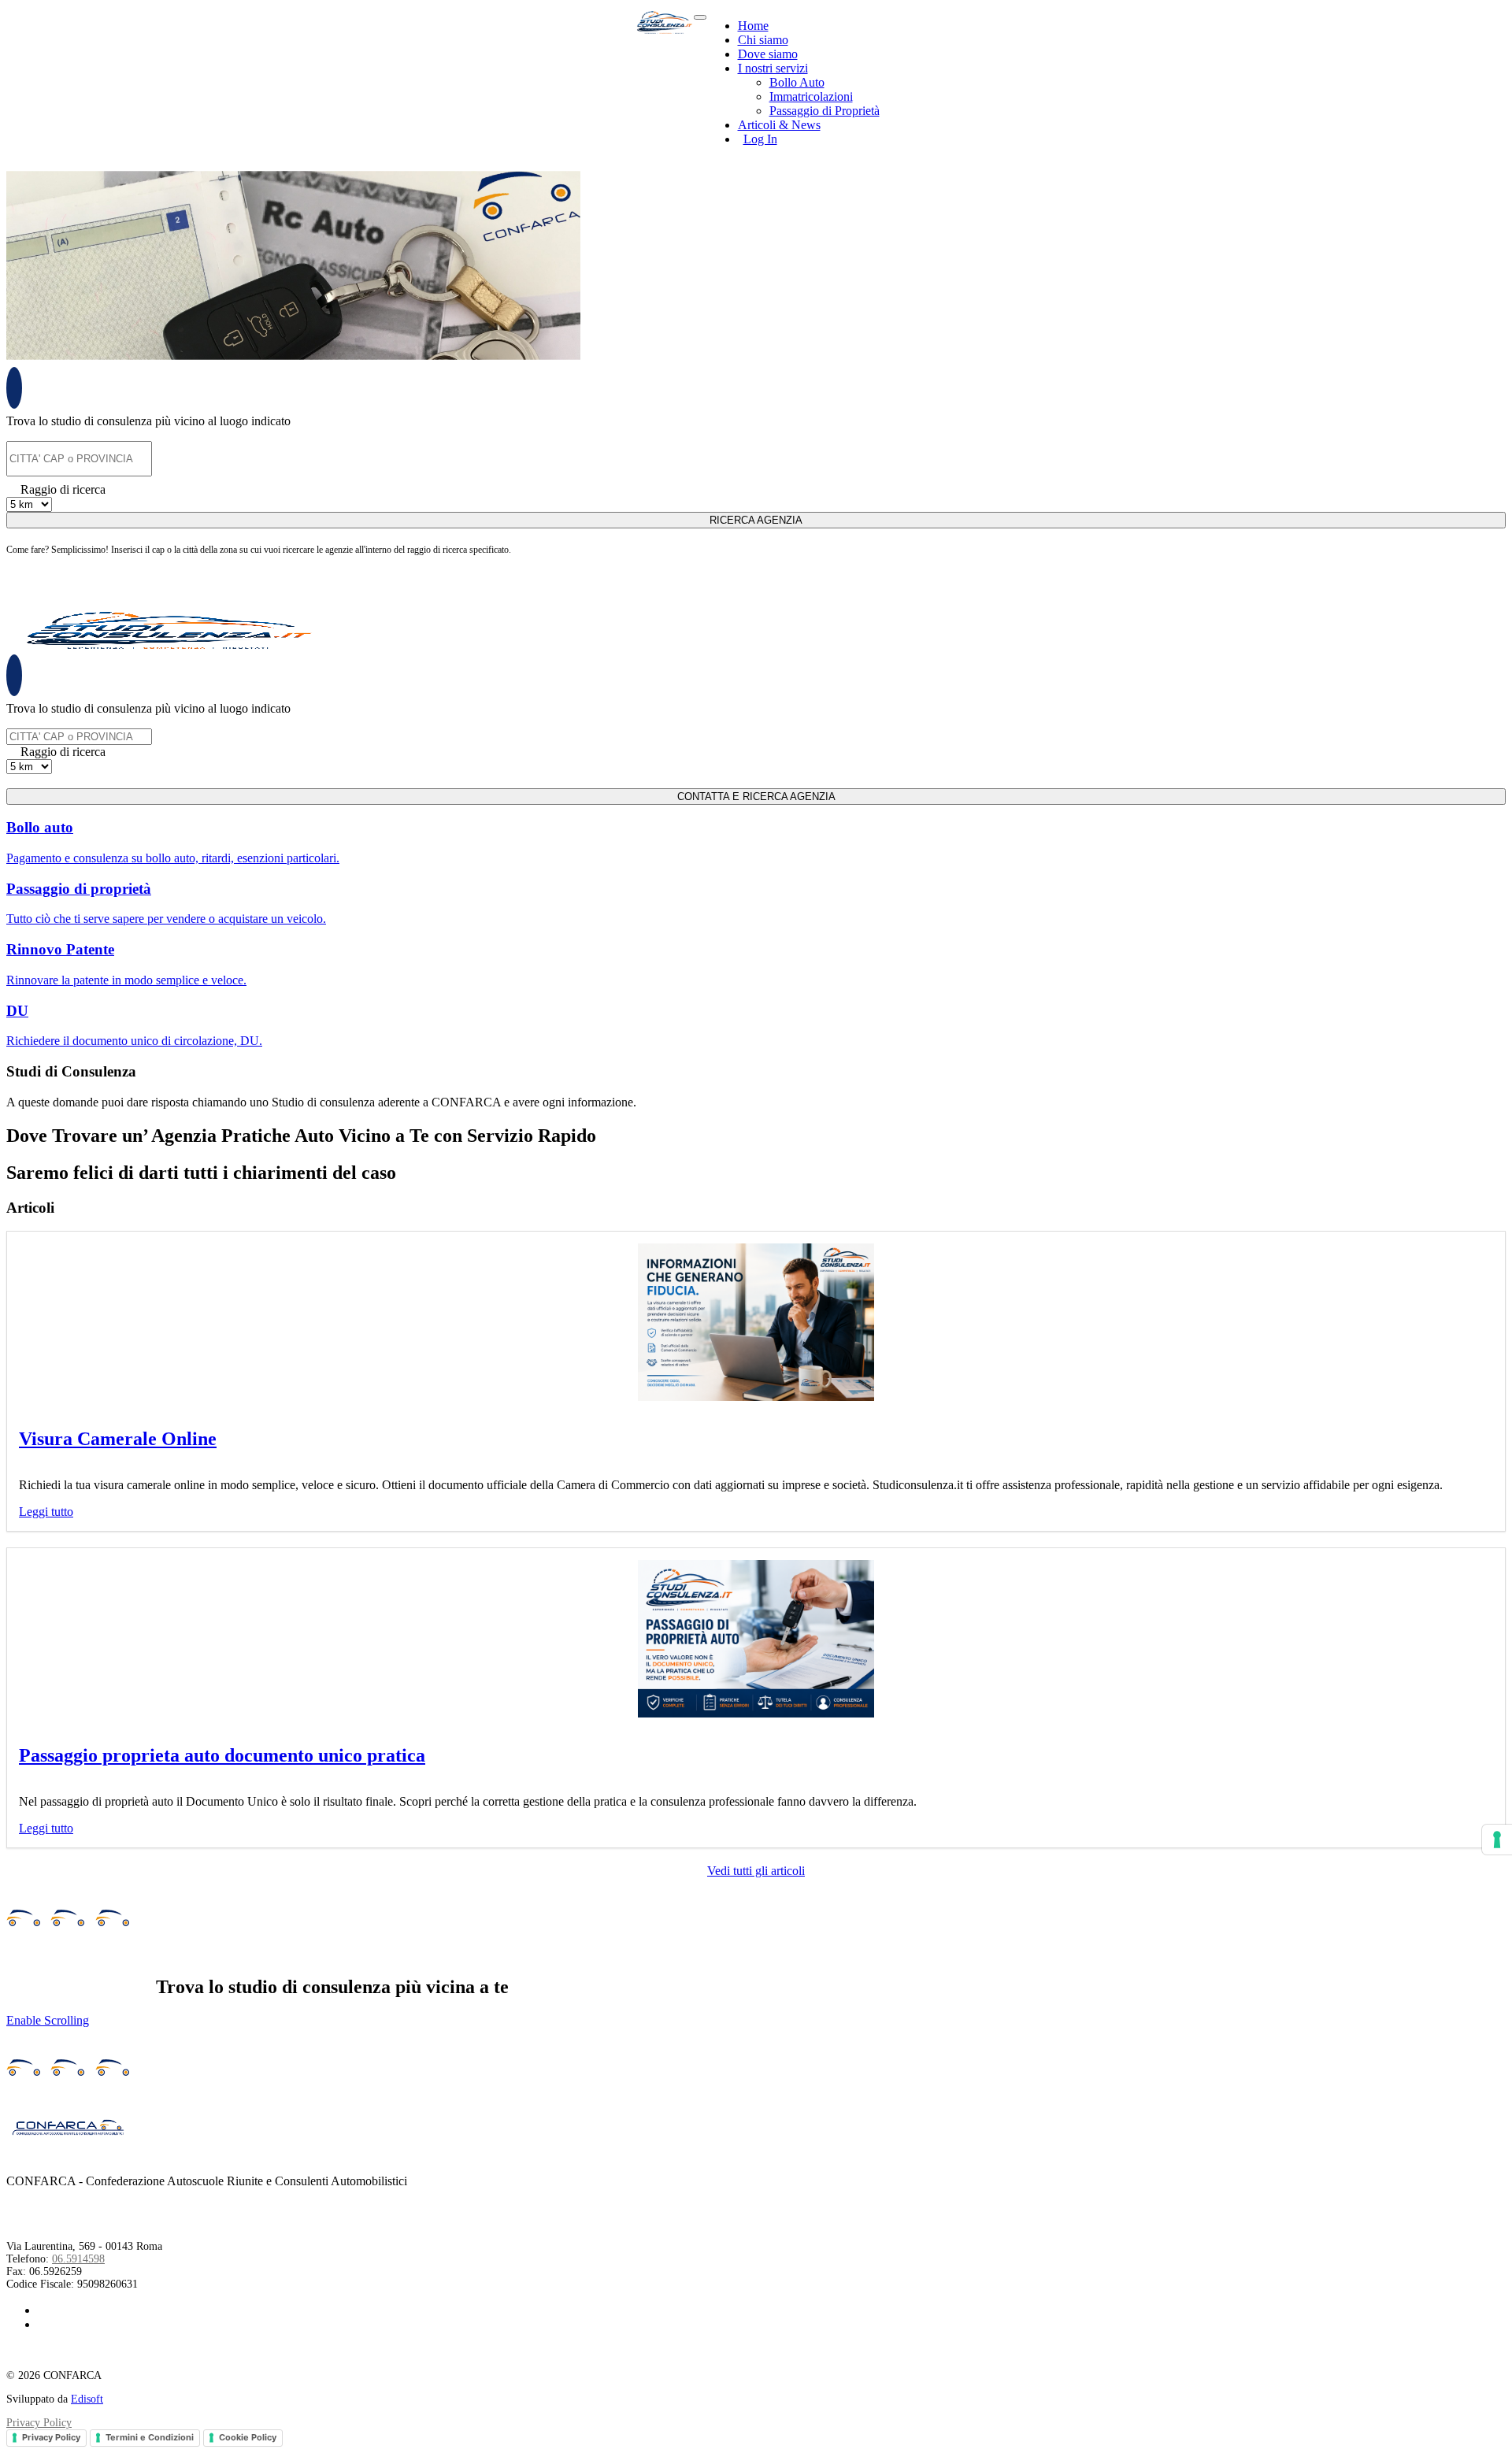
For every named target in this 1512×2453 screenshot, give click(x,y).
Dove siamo (768, 54)
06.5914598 (78, 2259)
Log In (760, 139)
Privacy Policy (39, 2423)
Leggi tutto (46, 1512)
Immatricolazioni (811, 96)
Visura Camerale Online (118, 1439)
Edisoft (87, 2399)
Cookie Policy (248, 2437)
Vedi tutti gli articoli (756, 1871)
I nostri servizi (773, 68)
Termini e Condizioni (150, 2437)
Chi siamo (763, 40)
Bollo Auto (797, 82)
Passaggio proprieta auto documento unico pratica (222, 1755)
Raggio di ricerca (63, 489)
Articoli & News (779, 125)
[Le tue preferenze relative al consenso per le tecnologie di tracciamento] (1497, 1840)
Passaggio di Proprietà (825, 111)
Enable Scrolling (48, 2020)
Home (753, 26)
